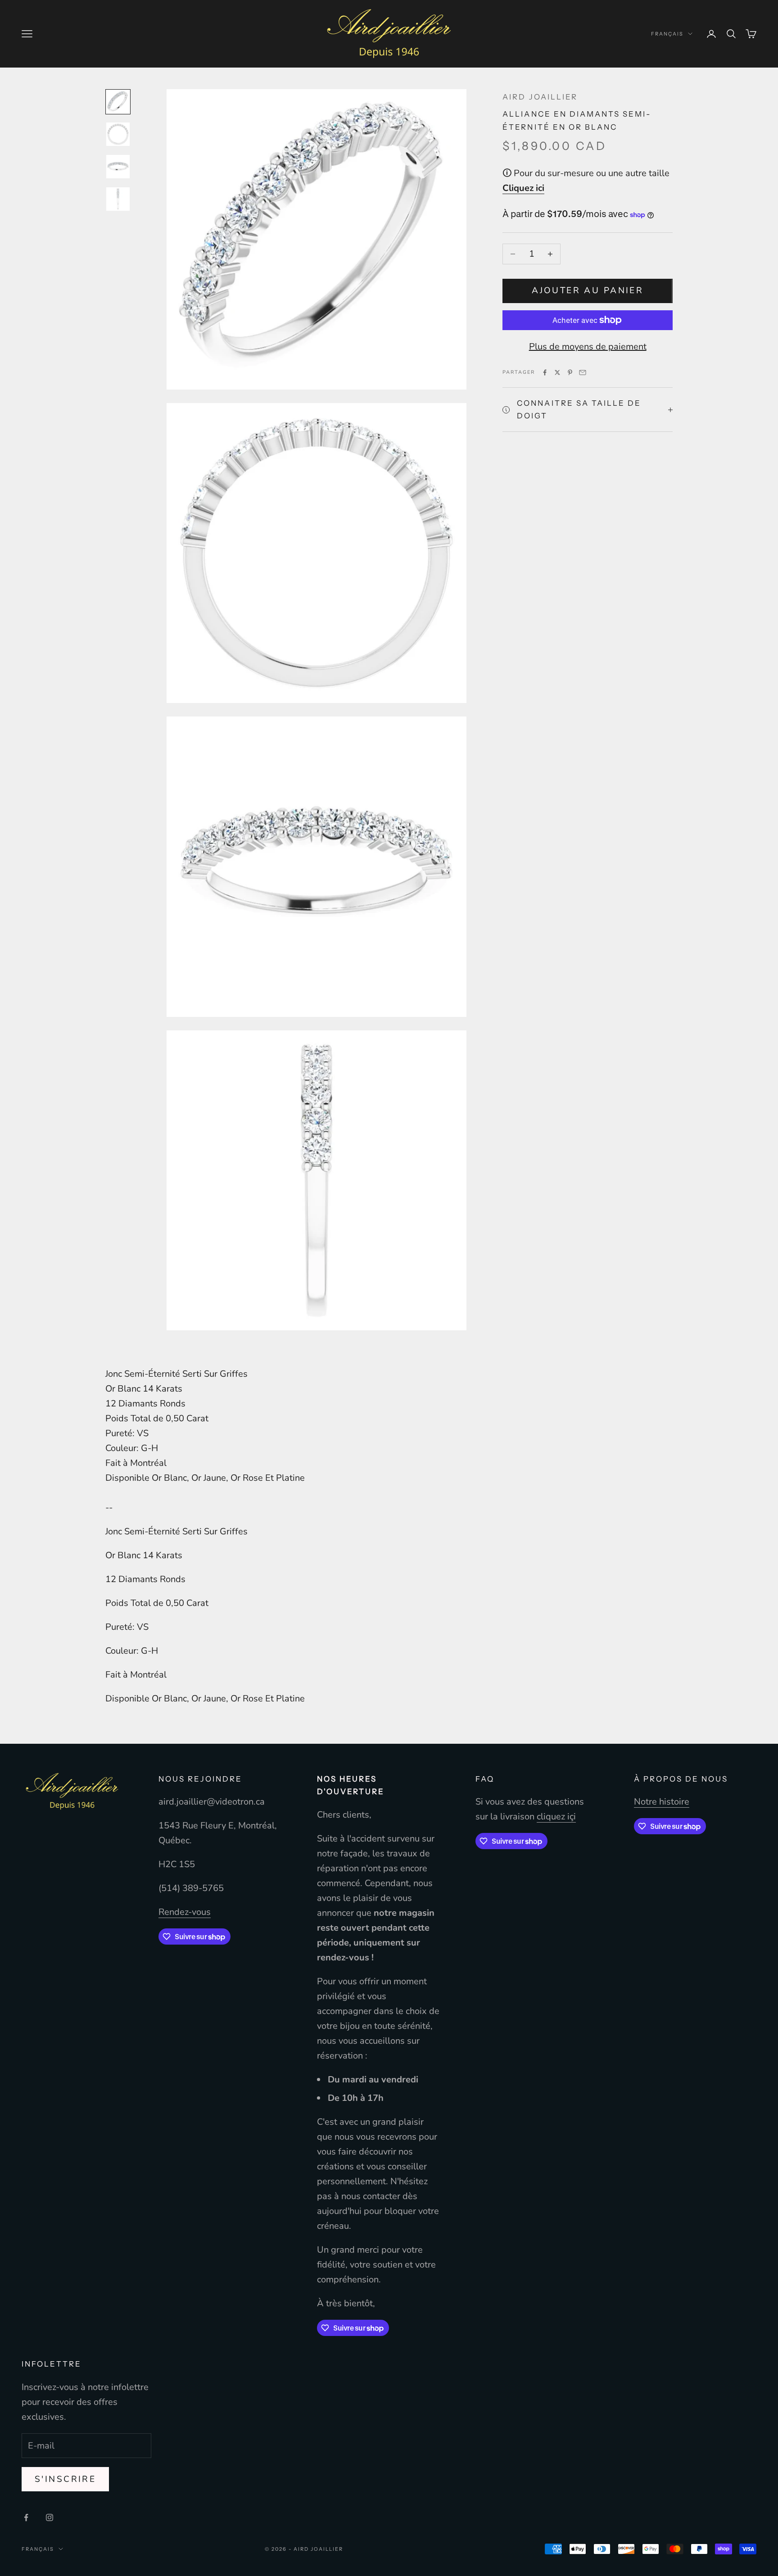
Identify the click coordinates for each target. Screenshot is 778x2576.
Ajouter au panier (588, 290)
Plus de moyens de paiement (588, 347)
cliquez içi (556, 1816)
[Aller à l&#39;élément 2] (118, 134)
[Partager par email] (583, 372)
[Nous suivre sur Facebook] (26, 2517)
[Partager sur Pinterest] (570, 372)
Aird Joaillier (540, 97)
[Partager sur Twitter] (557, 372)
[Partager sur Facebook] (545, 372)
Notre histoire (662, 1802)
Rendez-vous (185, 1912)
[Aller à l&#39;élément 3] (118, 167)
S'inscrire (65, 2479)
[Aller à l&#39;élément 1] (118, 102)
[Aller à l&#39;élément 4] (118, 199)
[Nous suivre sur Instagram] (50, 2517)
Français (667, 34)
